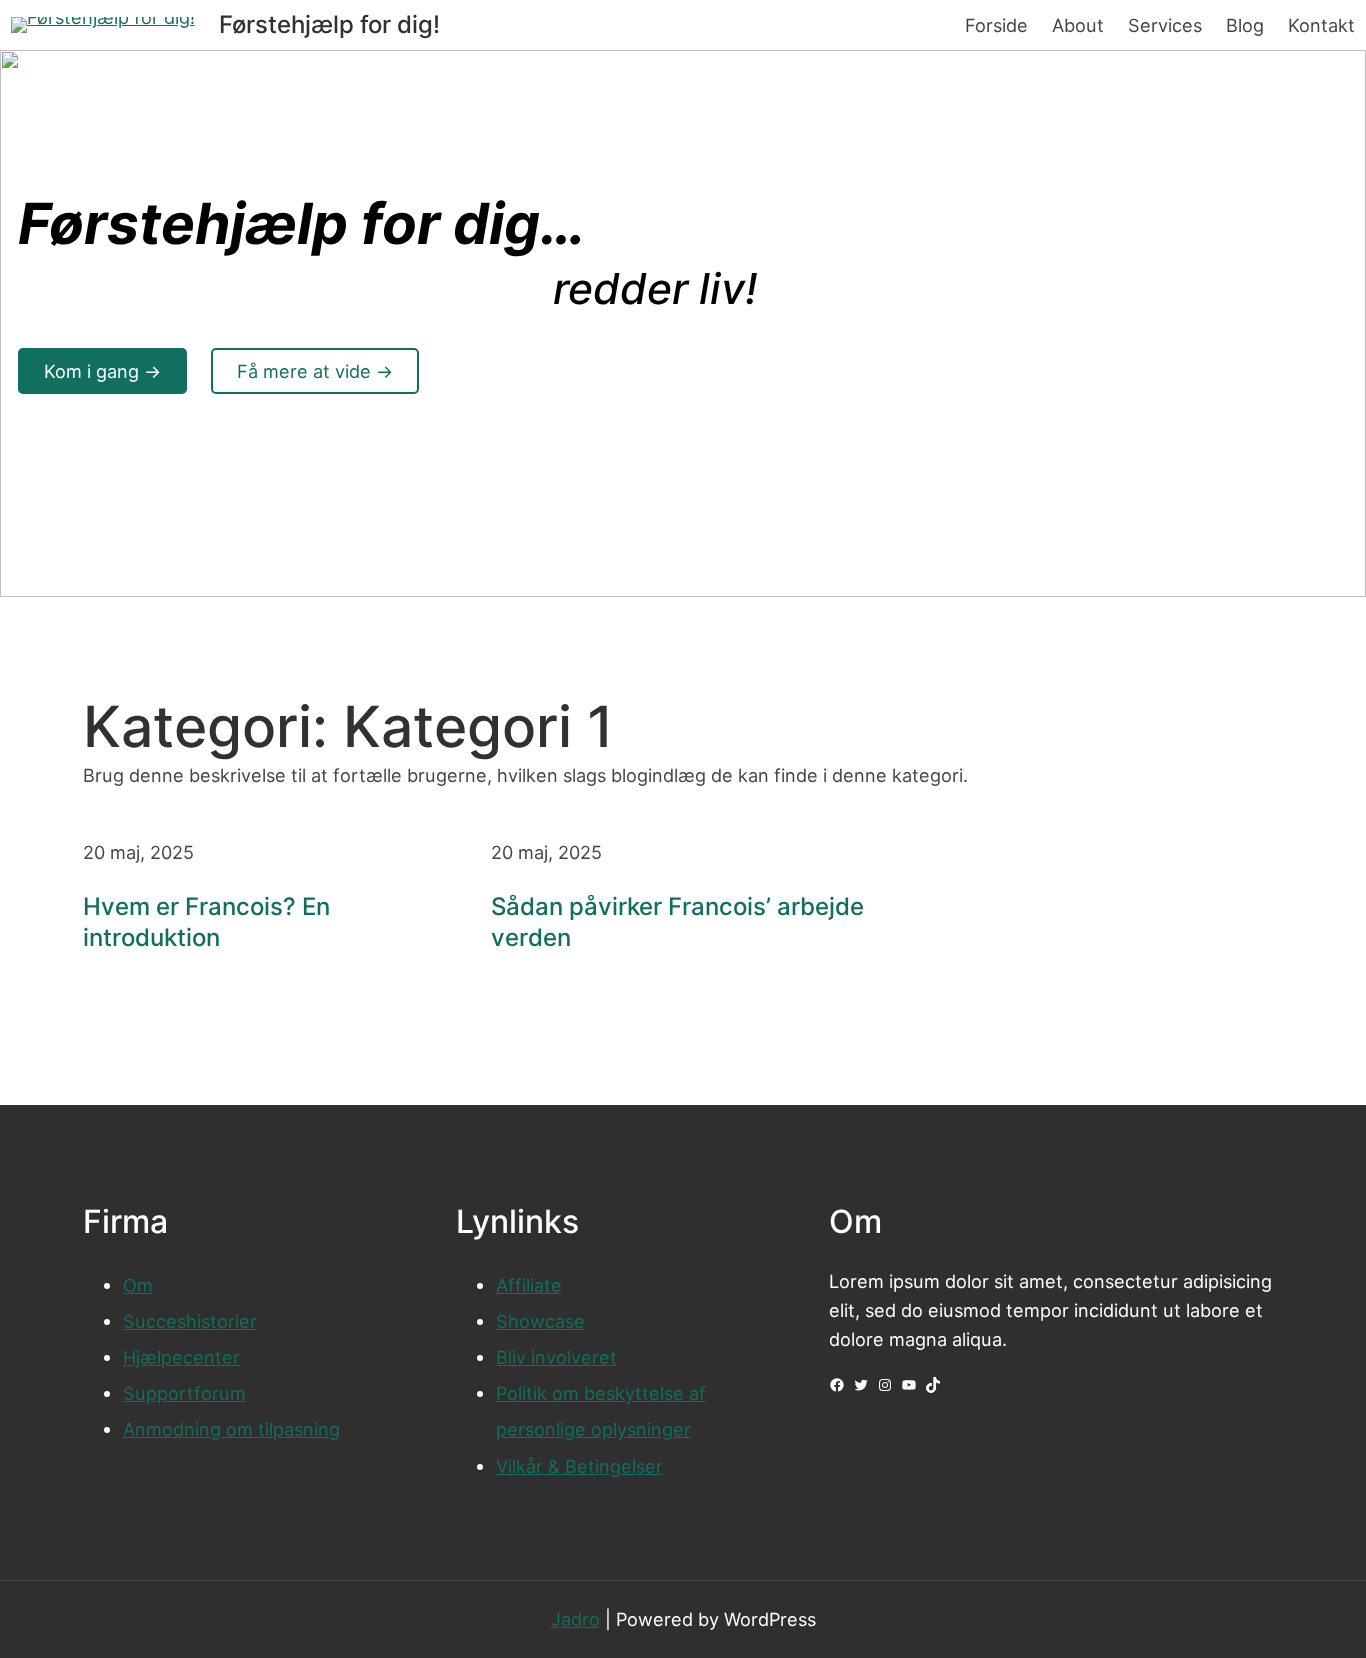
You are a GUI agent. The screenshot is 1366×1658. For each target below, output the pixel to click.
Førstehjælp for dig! (329, 24)
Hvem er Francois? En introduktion (206, 922)
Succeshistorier (190, 1321)
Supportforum (184, 1393)
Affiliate (529, 1285)
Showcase (540, 1321)
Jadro (575, 1619)
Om (138, 1285)
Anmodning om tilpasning (231, 1429)
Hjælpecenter (181, 1357)
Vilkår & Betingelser (579, 1466)
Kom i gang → (102, 371)
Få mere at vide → (315, 371)
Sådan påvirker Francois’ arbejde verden (677, 922)
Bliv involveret (556, 1357)
